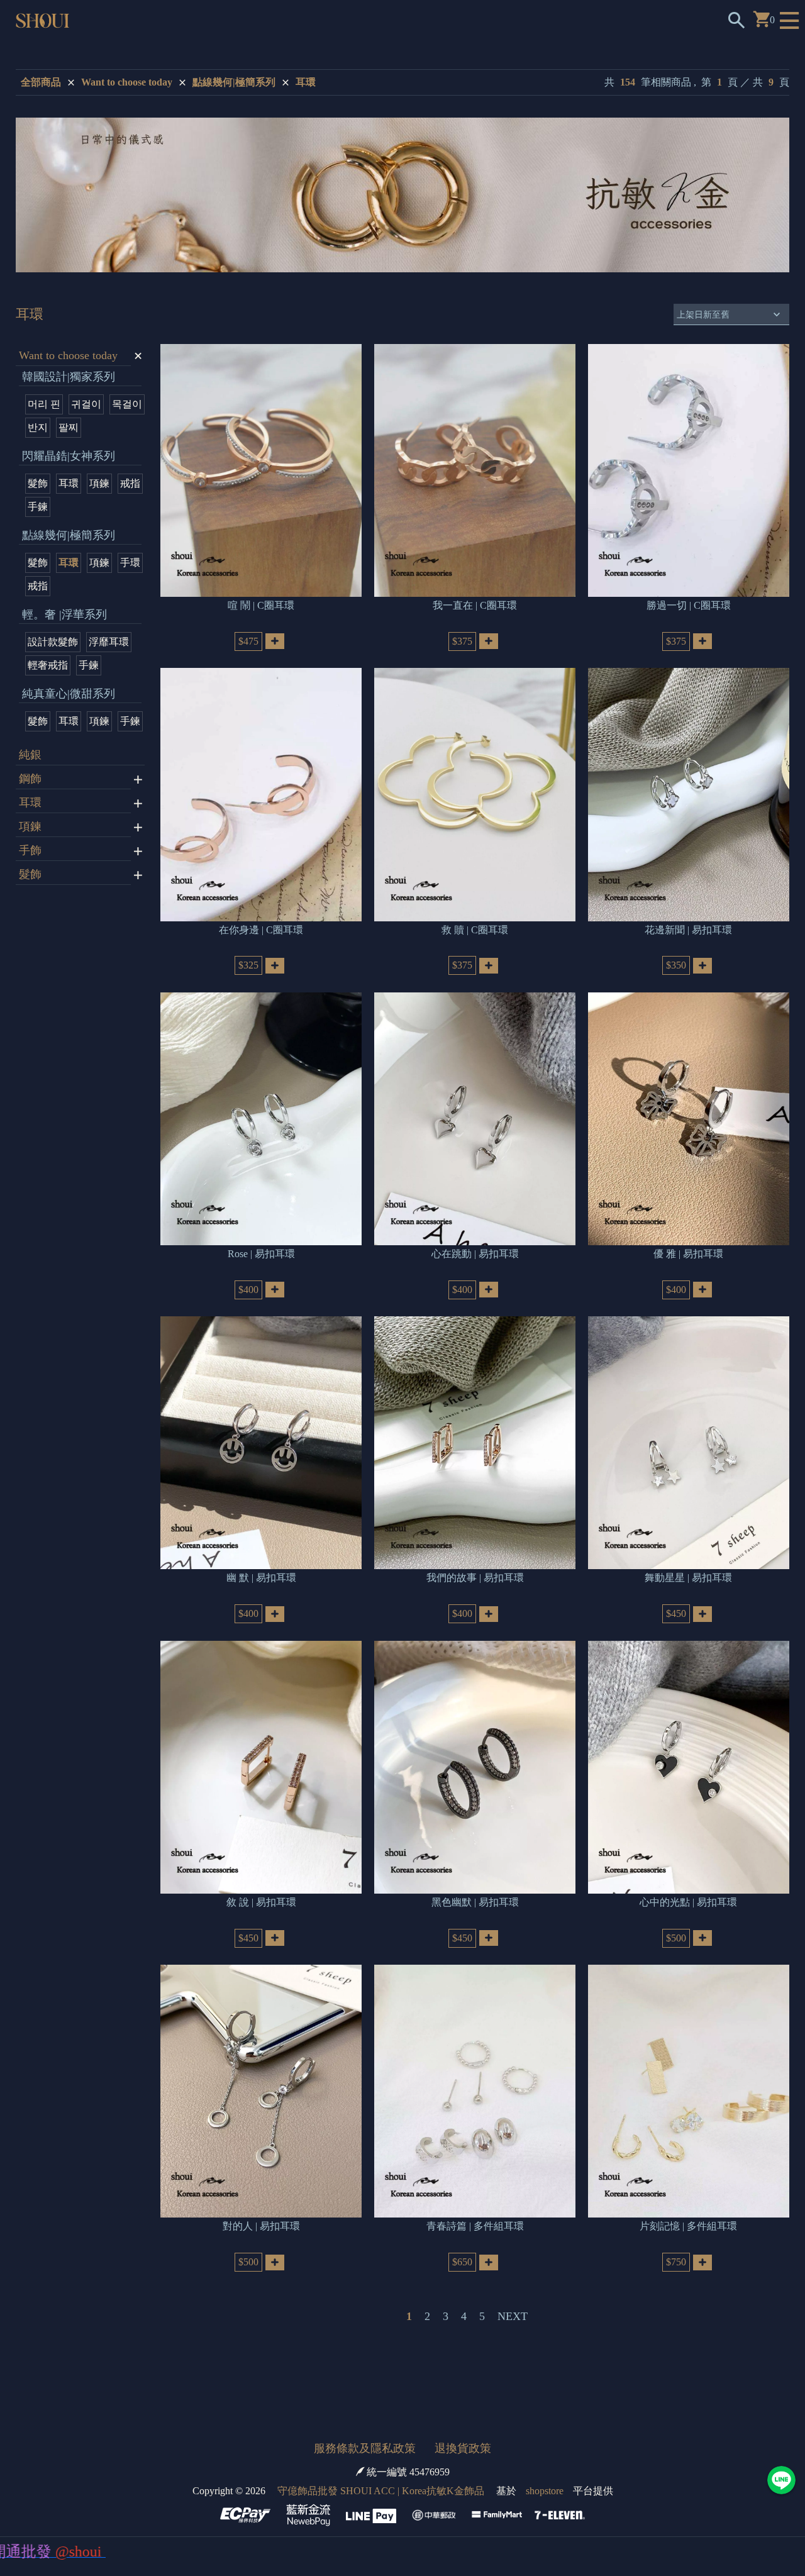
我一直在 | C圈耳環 (475, 605)
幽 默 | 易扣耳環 (261, 1578)
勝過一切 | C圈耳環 (689, 605)
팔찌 (69, 427)
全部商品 (41, 82)
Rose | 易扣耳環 (261, 1254)
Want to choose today (127, 82)
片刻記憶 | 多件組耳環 (688, 2226)
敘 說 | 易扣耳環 (261, 1902)
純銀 (30, 755)
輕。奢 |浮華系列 (64, 614)
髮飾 (38, 483)
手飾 (30, 850)
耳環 (306, 82)
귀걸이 (86, 404)
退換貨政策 (463, 2448)
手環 (130, 563)
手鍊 (38, 507)
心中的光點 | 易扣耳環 (688, 1902)
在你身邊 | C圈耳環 (261, 930)
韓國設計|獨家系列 (69, 377)
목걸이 (127, 404)
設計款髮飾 (53, 642)
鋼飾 (30, 779)
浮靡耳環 (109, 642)
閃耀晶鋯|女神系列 (69, 456)
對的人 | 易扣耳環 (261, 2226)
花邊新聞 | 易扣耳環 (688, 930)
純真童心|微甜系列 (69, 694)
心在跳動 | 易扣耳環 (475, 1254)
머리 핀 (44, 404)
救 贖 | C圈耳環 (475, 930)
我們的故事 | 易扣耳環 (475, 1578)
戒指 (130, 483)
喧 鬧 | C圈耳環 (261, 605)
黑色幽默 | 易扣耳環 (475, 1902)
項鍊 (99, 483)
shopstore (545, 2491)
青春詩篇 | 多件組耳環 (475, 2226)
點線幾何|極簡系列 (234, 82)
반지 (38, 427)
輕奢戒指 (48, 665)
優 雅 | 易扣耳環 (688, 1254)
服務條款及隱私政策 (365, 2448)
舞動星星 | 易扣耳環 (688, 1578)
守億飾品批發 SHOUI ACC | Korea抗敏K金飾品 (381, 2491)
